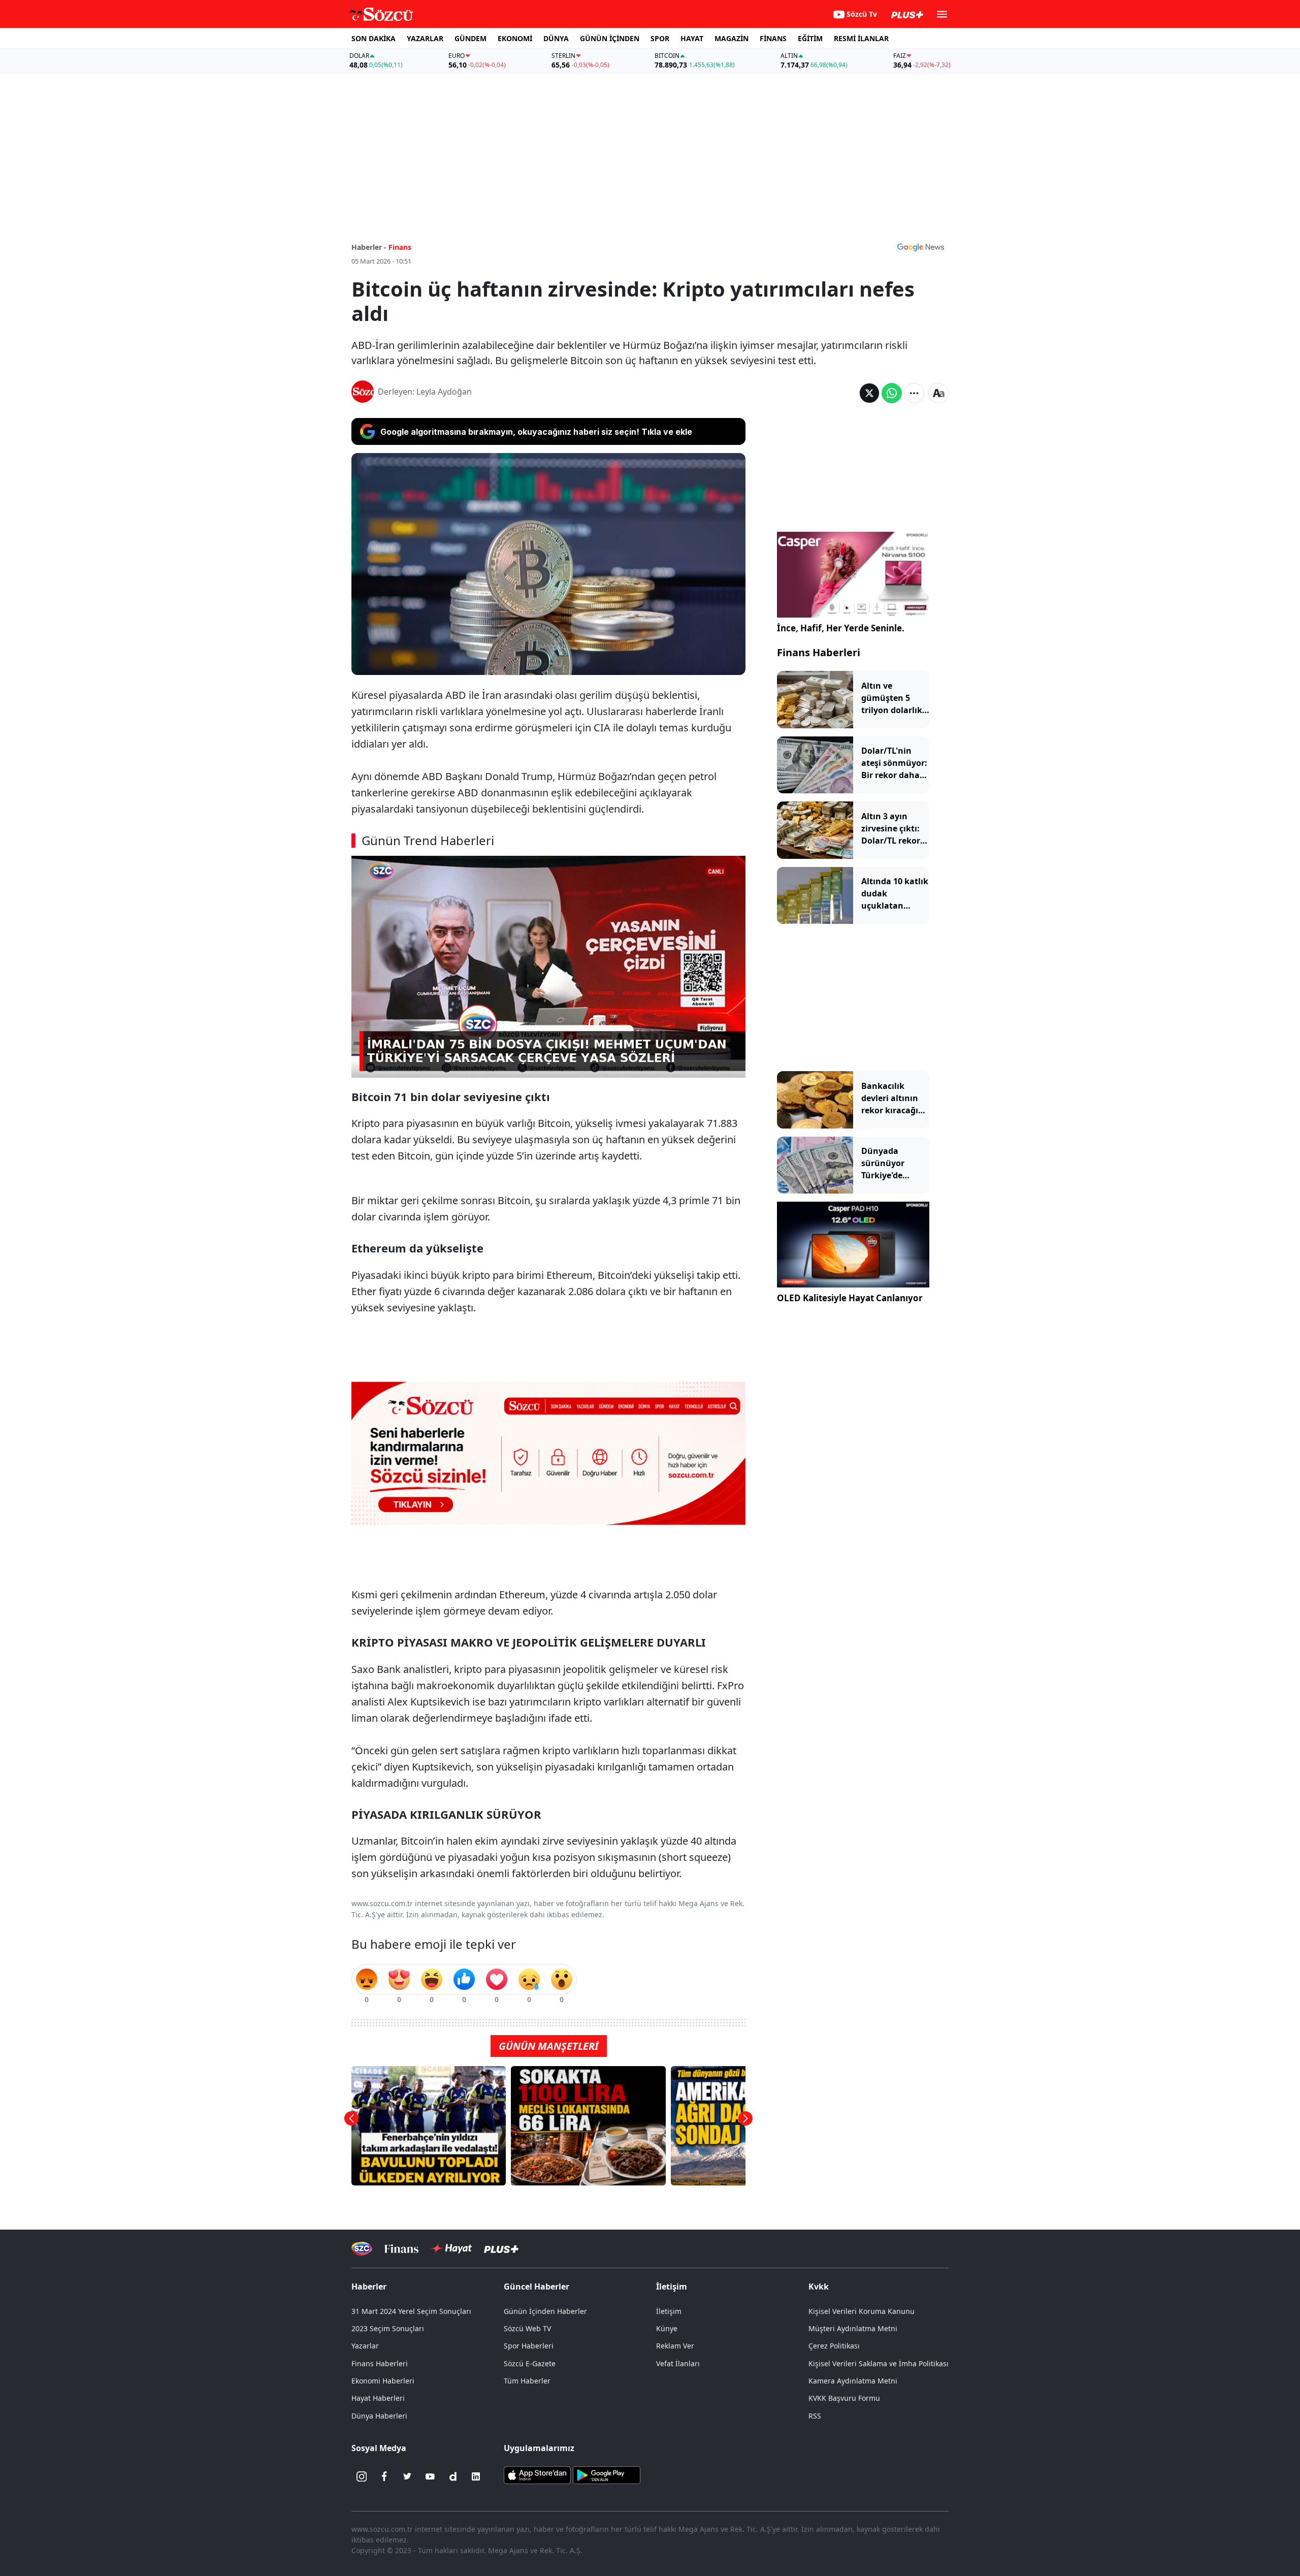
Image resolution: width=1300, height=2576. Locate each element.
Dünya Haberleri (379, 2416)
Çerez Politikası (834, 2346)
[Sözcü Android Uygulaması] (606, 2474)
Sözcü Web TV (527, 2328)
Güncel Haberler (537, 2287)
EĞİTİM (810, 38)
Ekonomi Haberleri (383, 2381)
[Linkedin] (476, 2476)
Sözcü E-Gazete (530, 2363)
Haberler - (369, 247)
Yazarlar (365, 2346)
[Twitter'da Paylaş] (869, 393)
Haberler (369, 2287)
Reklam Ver (675, 2346)
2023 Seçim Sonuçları (388, 2328)
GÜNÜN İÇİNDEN (610, 38)
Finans (400, 247)
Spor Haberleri (529, 2346)
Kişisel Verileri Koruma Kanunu (862, 2311)
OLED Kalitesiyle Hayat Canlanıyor (850, 1298)
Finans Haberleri (819, 652)
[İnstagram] (362, 2476)
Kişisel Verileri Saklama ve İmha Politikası (879, 2363)
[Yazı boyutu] (938, 393)
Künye (667, 2328)
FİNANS (773, 38)
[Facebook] (384, 2476)
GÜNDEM (470, 38)
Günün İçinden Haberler (545, 2311)
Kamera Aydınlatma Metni (853, 2381)
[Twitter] (407, 2476)
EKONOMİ (515, 38)
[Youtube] (430, 2476)
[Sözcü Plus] (501, 2248)
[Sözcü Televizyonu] (362, 2249)
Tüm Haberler (527, 2381)
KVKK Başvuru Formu (844, 2398)
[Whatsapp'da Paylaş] (892, 393)
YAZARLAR (425, 38)
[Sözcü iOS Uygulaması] (537, 2474)
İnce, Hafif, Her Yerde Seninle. (841, 628)
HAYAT (692, 38)
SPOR (660, 38)
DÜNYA (556, 38)
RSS (815, 2416)
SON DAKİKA (373, 38)
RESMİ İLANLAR (861, 38)
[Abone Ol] (921, 247)
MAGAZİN (732, 38)
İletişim (669, 2311)
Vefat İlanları (678, 2363)
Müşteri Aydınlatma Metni (853, 2328)
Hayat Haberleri (378, 2398)
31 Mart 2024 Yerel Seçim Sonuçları (411, 2311)
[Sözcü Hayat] (451, 2248)
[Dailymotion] (453, 2476)
